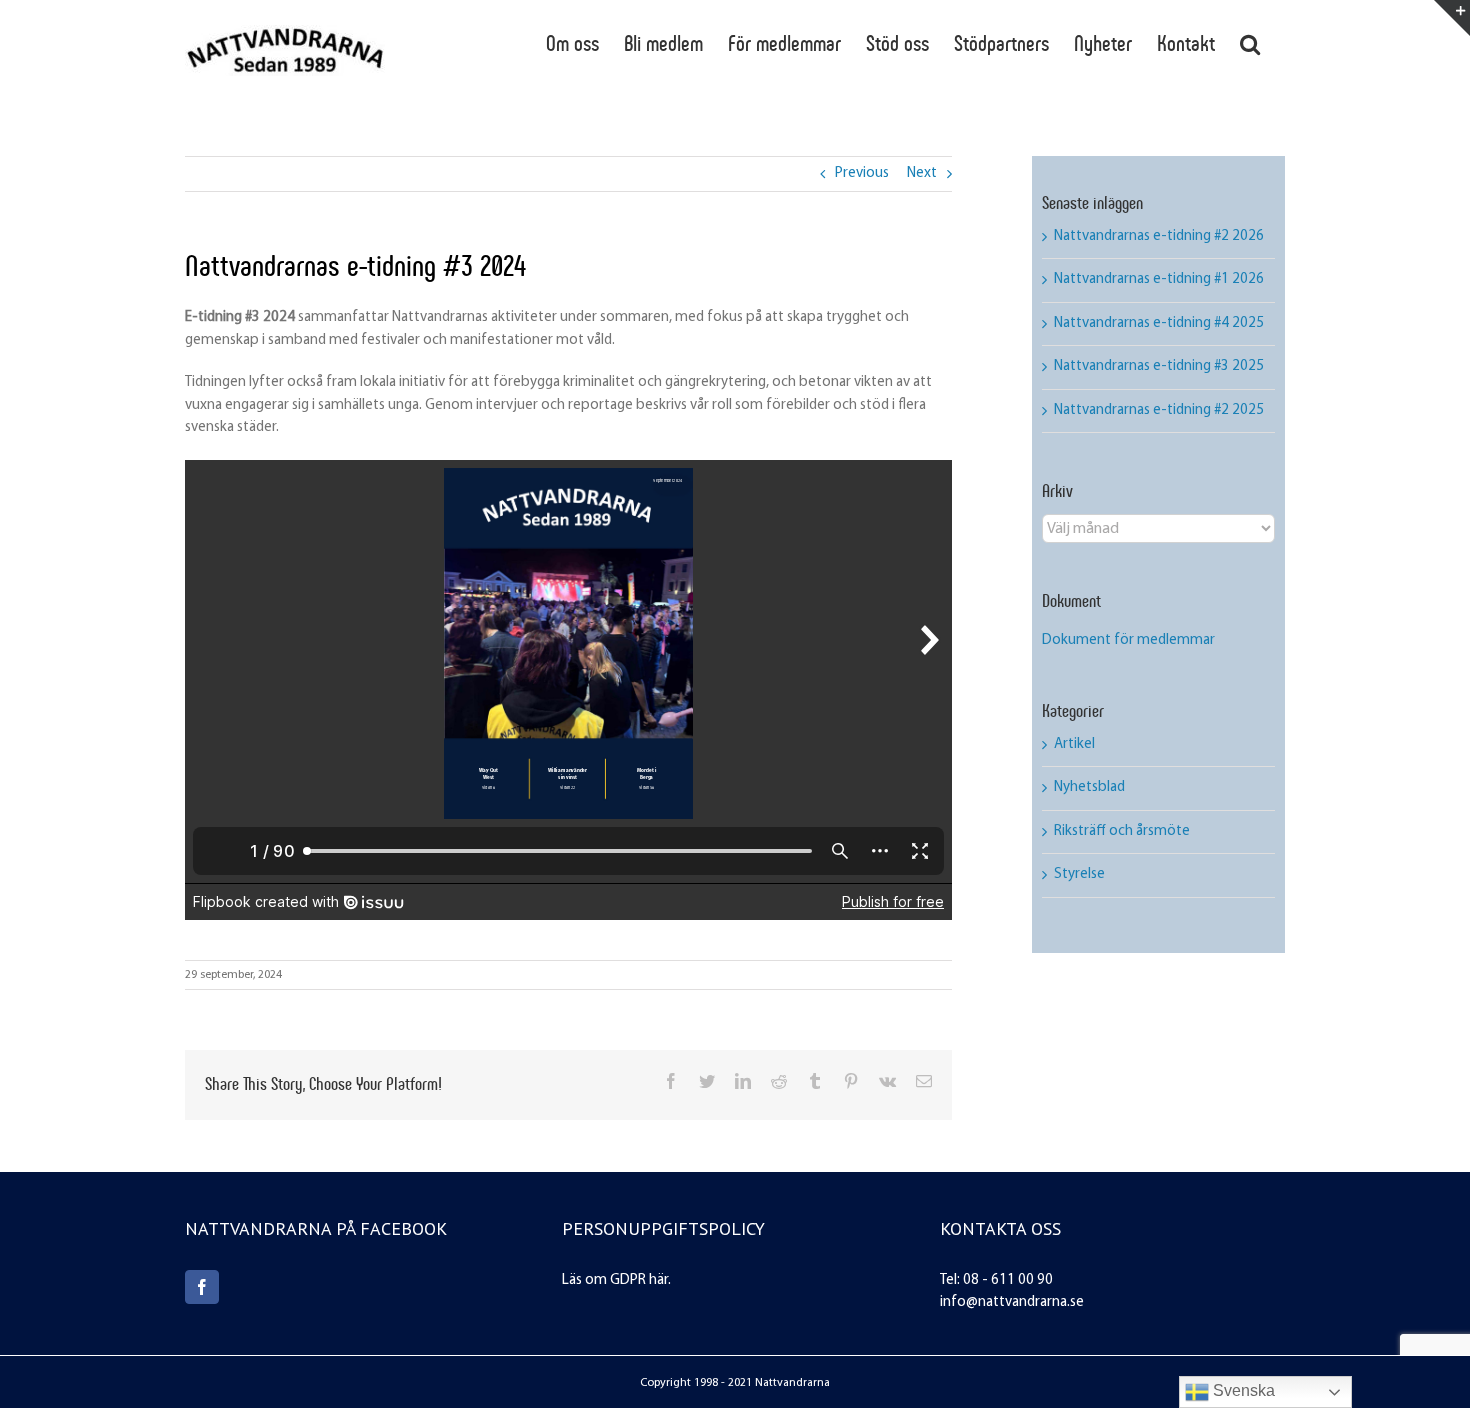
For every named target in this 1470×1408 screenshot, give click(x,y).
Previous (862, 173)
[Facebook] (202, 1287)
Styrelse (1079, 874)
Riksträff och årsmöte (1122, 831)
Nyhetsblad (1089, 787)
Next (922, 173)
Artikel (1074, 744)
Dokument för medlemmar (1128, 640)
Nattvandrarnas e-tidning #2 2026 (1159, 236)
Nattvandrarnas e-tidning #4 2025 (1159, 323)
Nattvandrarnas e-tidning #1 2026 (1159, 279)
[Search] (1250, 42)
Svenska (1242, 1390)
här (658, 1280)
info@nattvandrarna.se (1012, 1302)
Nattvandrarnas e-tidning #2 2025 (1159, 410)
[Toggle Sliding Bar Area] (1452, 18)
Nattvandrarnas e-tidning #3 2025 (1159, 366)
